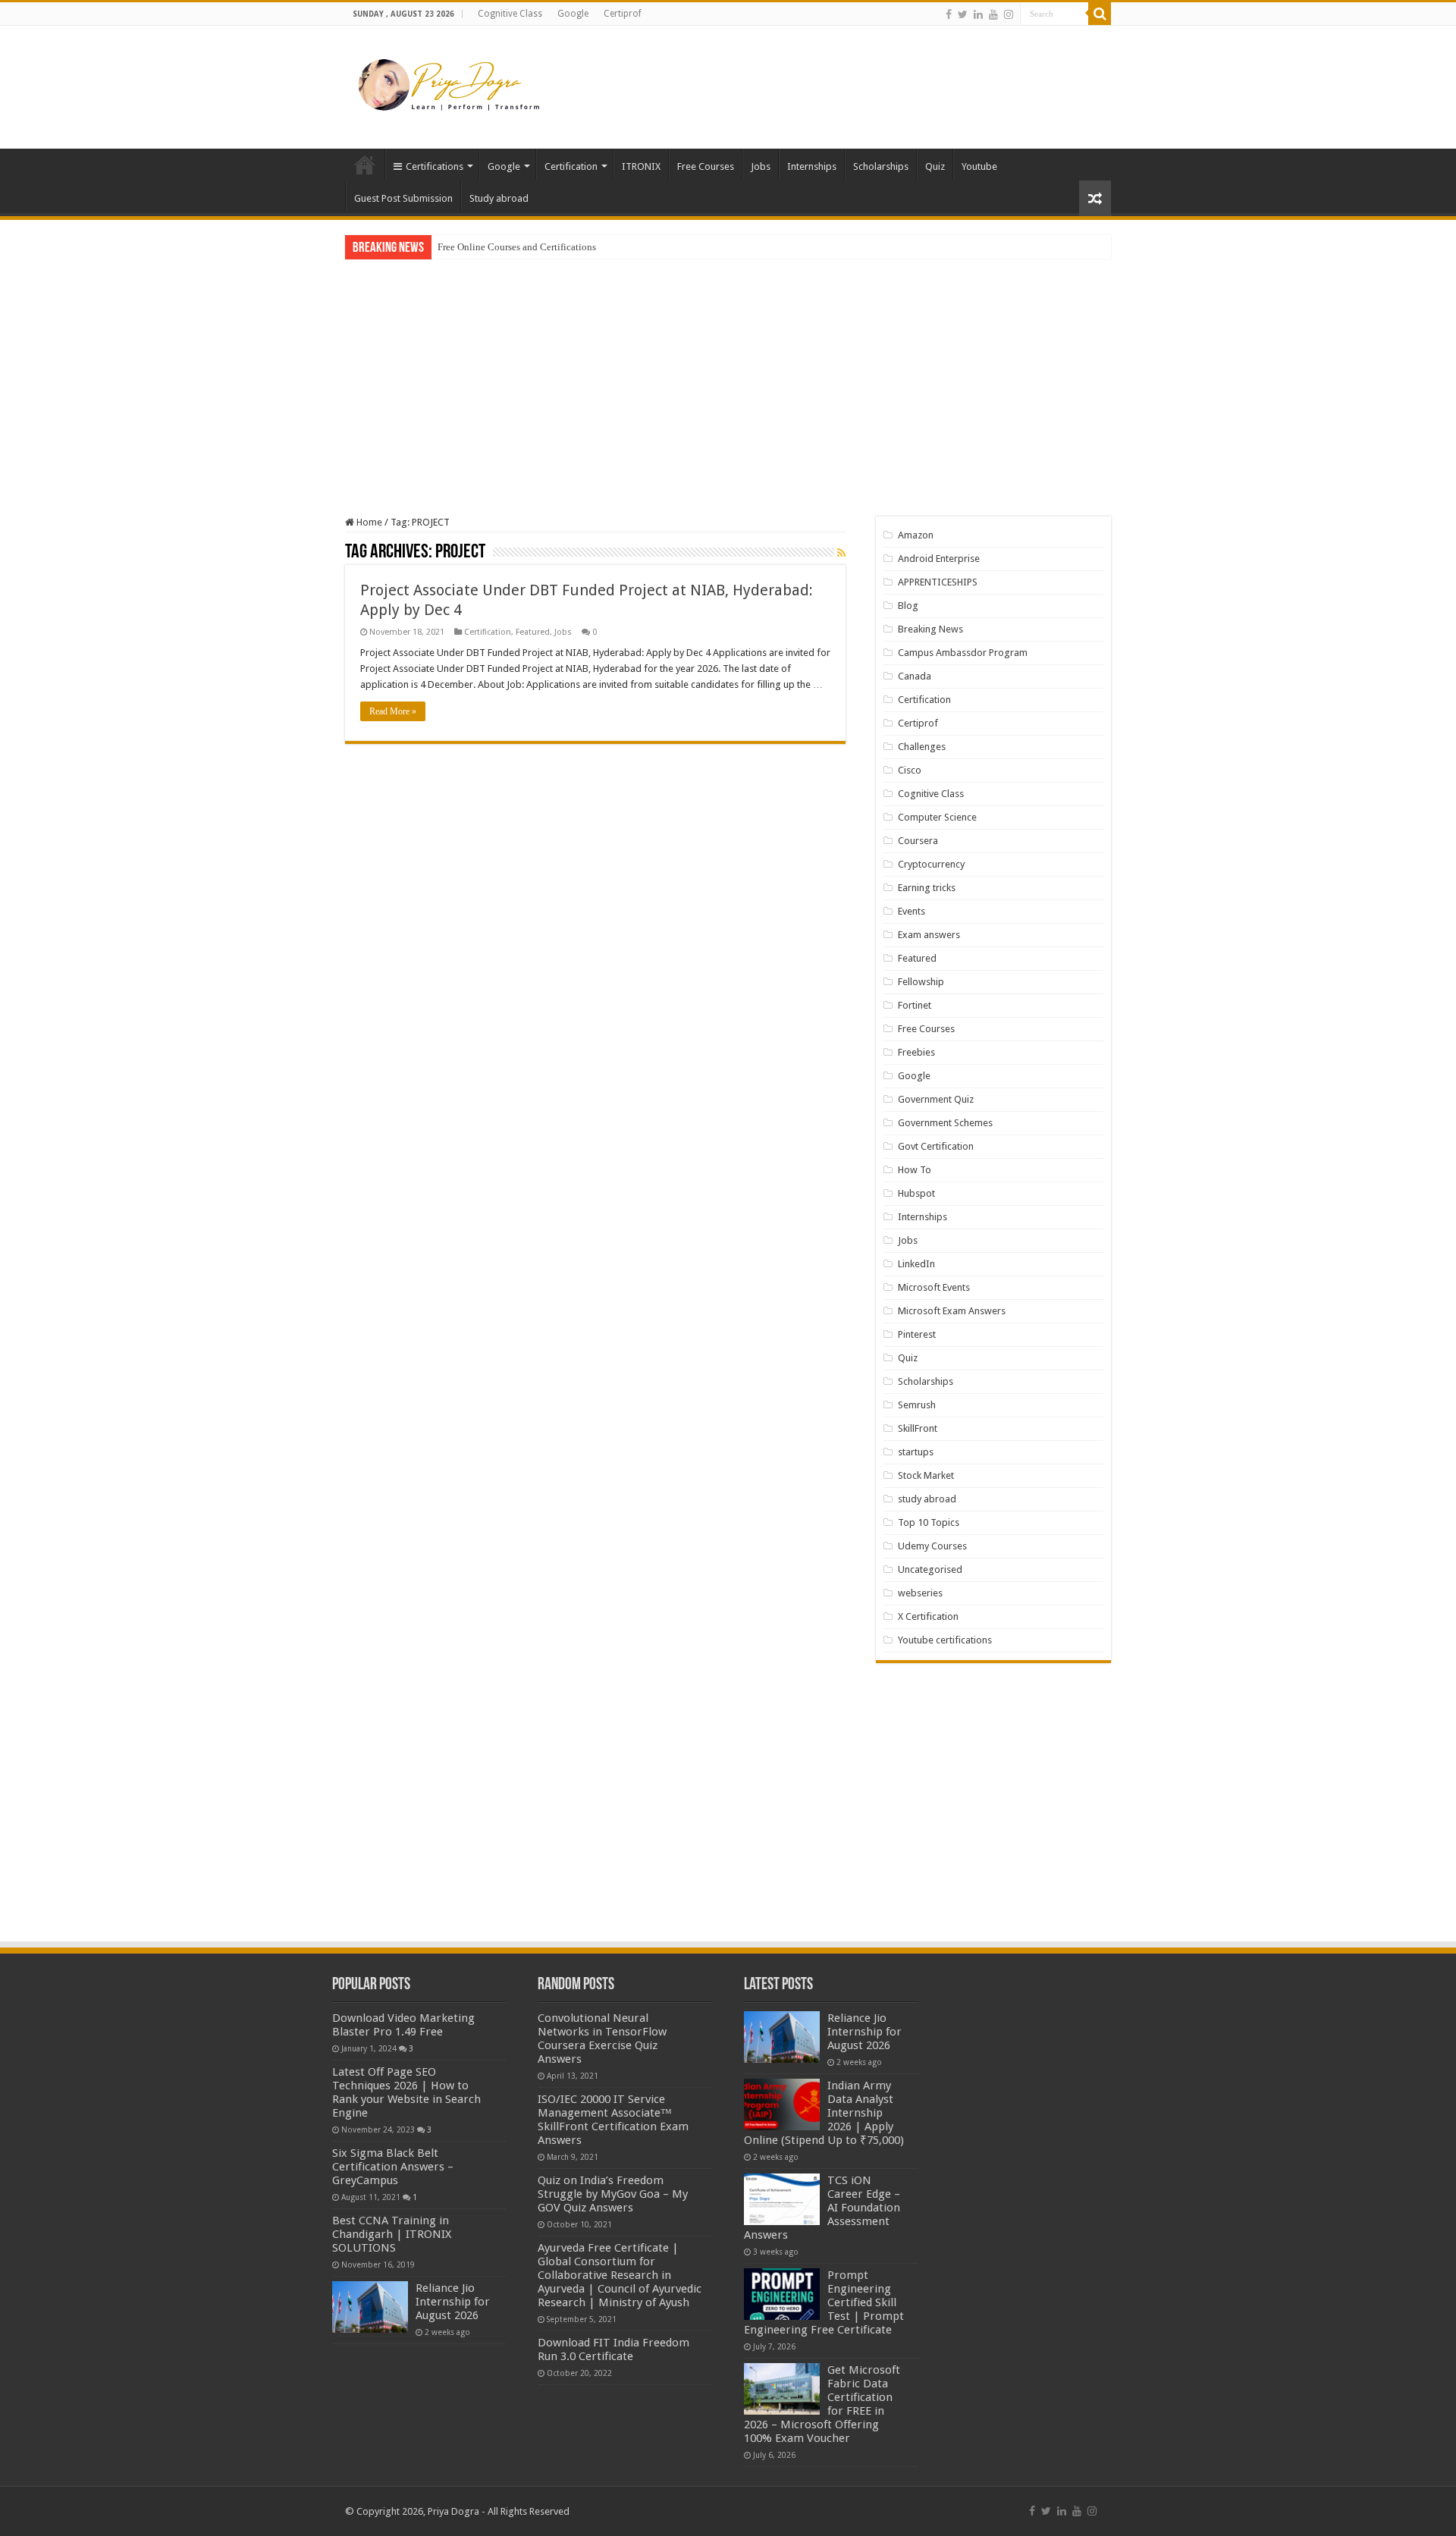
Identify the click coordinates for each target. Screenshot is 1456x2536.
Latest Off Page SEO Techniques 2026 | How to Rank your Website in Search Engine (406, 2092)
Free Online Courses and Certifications (517, 247)
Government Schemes (945, 1123)
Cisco (910, 770)
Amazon (916, 535)
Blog (908, 606)
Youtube (979, 166)
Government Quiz (936, 1099)
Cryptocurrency (931, 864)
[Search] (1100, 14)
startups (916, 1452)
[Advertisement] (824, 75)
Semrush (917, 1405)
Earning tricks (927, 888)
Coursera (918, 841)
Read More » (393, 711)
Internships (812, 166)
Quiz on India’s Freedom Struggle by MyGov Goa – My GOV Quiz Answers (613, 2194)
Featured (533, 632)
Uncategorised (930, 1569)
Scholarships (881, 166)
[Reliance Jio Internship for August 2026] (370, 2307)
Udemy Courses (932, 1546)
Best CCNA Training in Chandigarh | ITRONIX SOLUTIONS (392, 2234)
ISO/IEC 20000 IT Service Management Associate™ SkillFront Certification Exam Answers (613, 2120)
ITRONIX (641, 166)
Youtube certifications (945, 1640)
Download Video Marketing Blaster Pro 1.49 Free (403, 2025)
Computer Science (937, 817)
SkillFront (918, 1428)
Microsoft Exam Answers (952, 1311)
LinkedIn (916, 1264)
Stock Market (926, 1475)
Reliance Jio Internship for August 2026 (453, 2302)
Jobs (761, 166)
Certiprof (623, 14)
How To (915, 1170)
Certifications (435, 166)
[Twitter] (963, 14)
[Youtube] (993, 14)
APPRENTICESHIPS (938, 582)
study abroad (927, 1499)
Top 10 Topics (929, 1522)
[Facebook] (949, 14)
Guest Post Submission (403, 198)
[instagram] (1009, 14)
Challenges (922, 747)
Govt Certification (936, 1146)
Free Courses (706, 166)
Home (365, 165)
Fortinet (915, 1005)
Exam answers (929, 935)
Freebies (916, 1052)
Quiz (935, 166)
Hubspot (916, 1193)
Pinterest (917, 1334)
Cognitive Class (510, 14)
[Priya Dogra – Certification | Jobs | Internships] (451, 84)
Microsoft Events (934, 1287)
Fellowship (921, 982)
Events (912, 911)
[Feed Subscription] (841, 553)
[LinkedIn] (978, 14)
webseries (920, 1593)
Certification (571, 166)
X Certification (928, 1616)
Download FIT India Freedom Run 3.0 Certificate (613, 2349)
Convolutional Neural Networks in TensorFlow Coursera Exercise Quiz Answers (602, 2039)
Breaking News (930, 629)
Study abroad (499, 198)
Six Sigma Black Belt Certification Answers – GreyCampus (393, 2167)
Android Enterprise (939, 559)
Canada (915, 676)
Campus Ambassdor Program (963, 653)
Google (573, 14)
